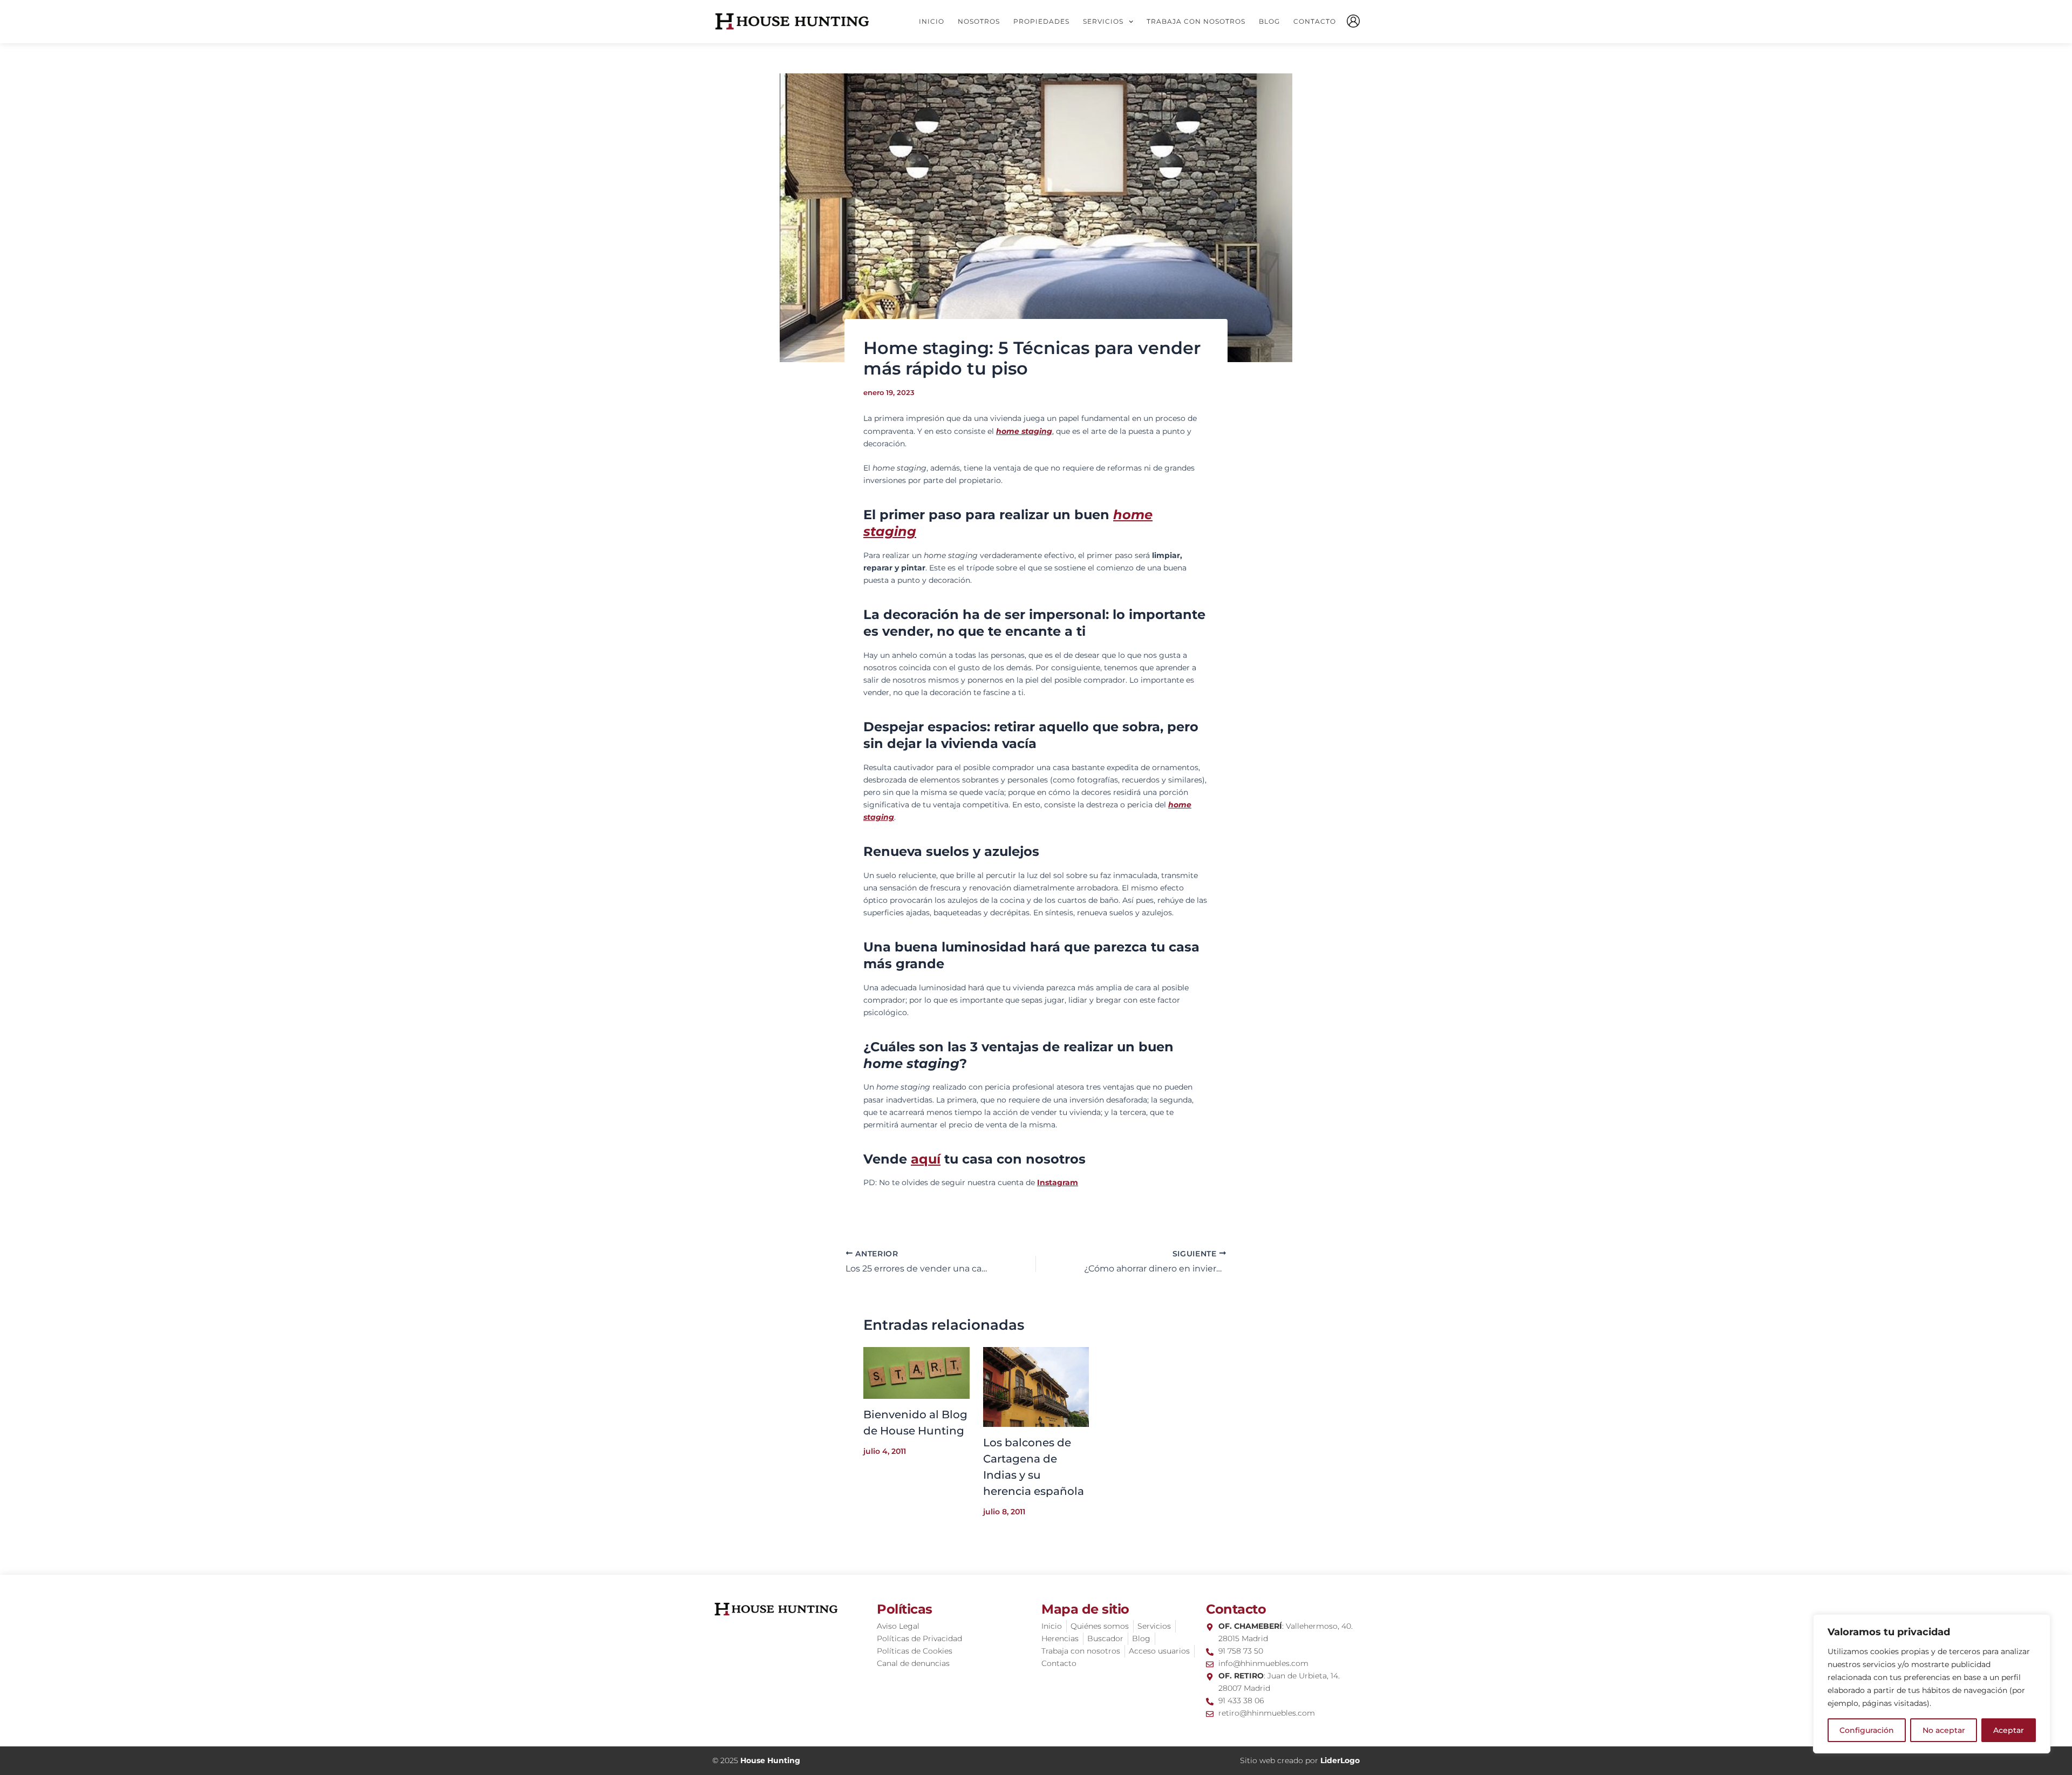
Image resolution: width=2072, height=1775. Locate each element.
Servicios (1103, 21)
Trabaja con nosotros (1196, 21)
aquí (926, 1159)
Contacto (1315, 21)
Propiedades (1041, 21)
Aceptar (2009, 1730)
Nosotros (979, 21)
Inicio (932, 21)
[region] (1932, 1684)
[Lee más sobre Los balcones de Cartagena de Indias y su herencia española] (1036, 1386)
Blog (1269, 21)
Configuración (1867, 1730)
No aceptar (1944, 1730)
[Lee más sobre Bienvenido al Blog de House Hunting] (916, 1372)
